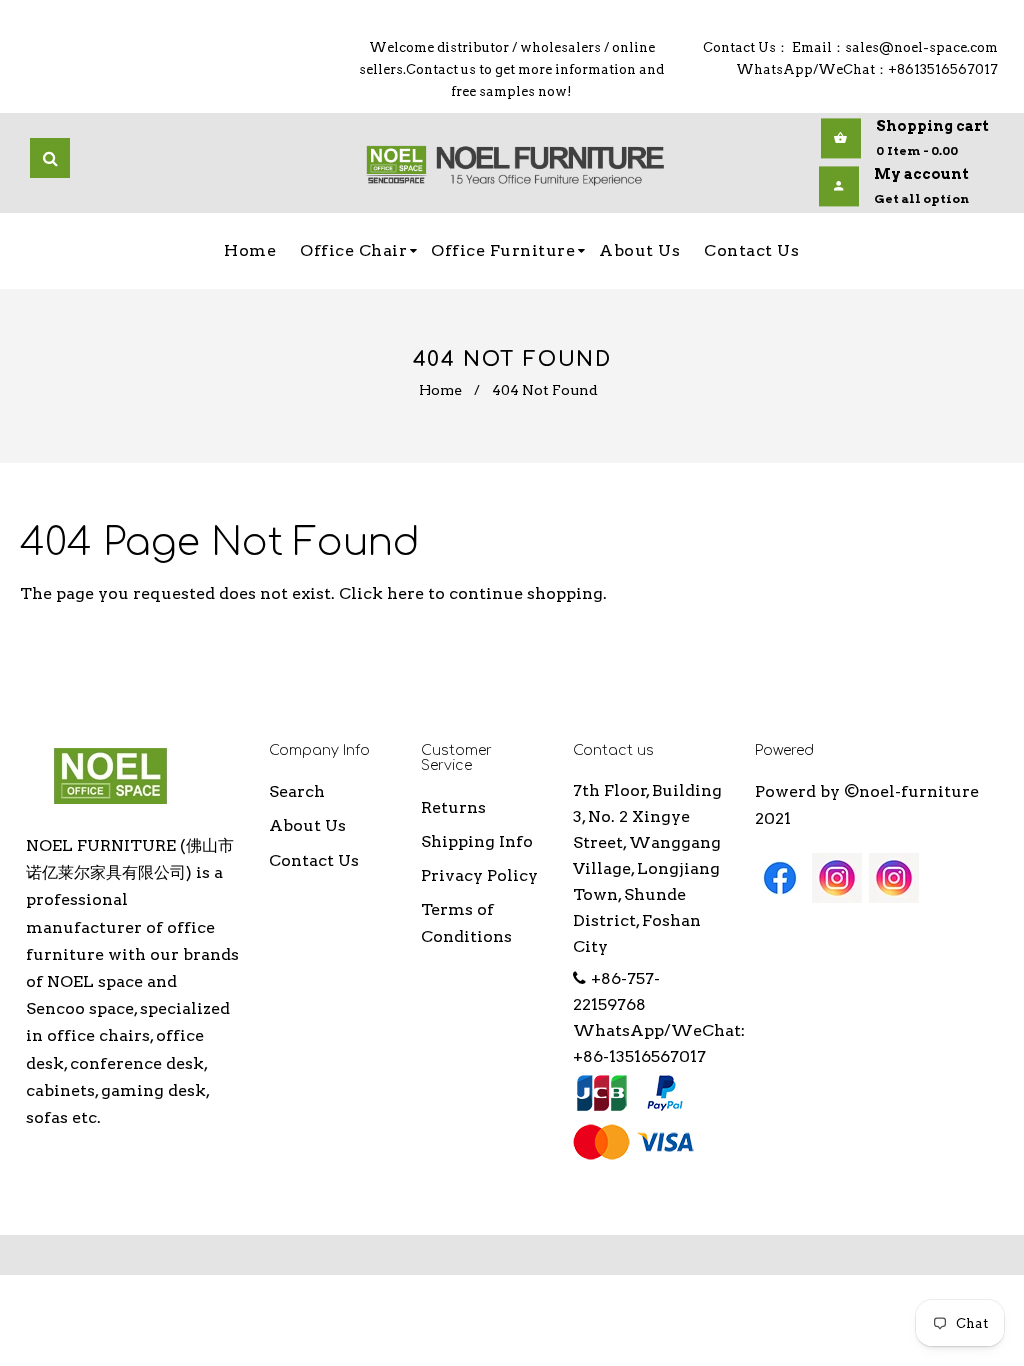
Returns (453, 807)
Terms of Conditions (466, 923)
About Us (307, 825)
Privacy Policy (479, 875)
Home (440, 390)
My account (921, 174)
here (405, 593)
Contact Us (314, 860)
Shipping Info (477, 841)
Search (297, 791)
